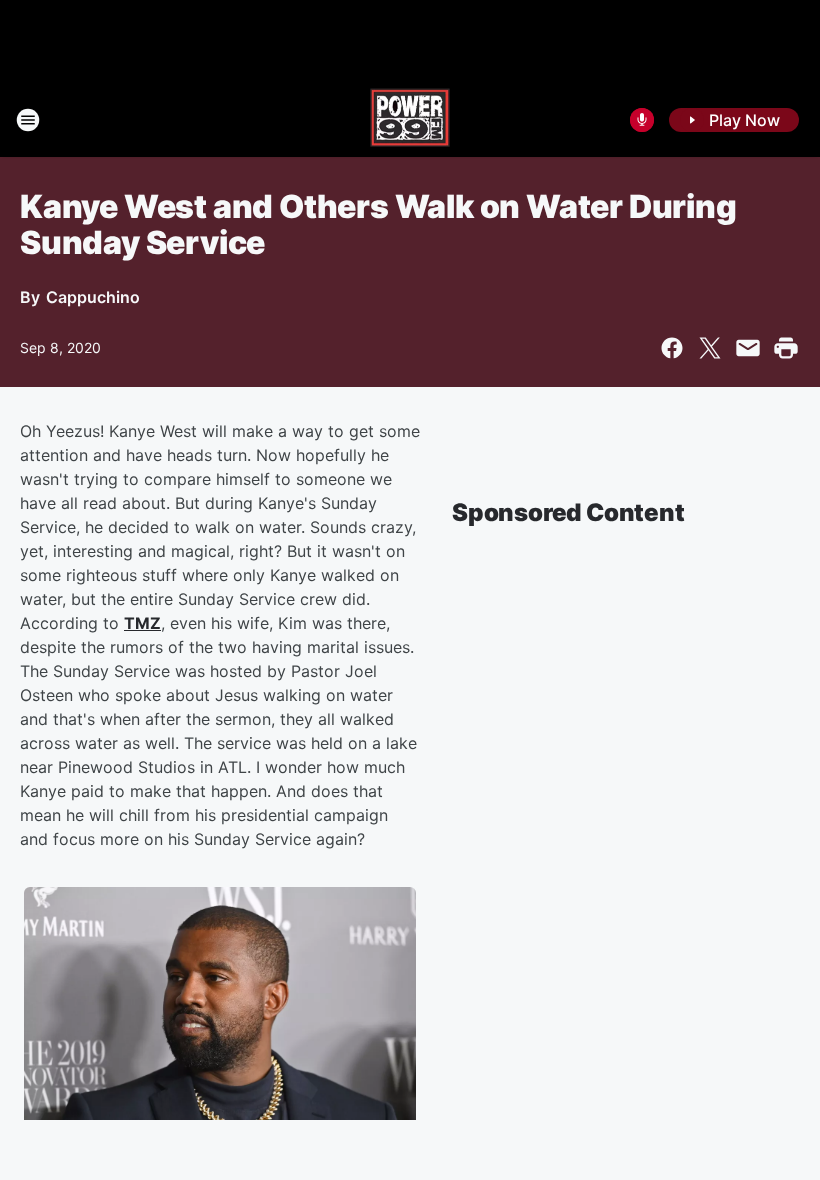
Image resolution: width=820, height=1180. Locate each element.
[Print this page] (786, 348)
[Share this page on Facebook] (672, 348)
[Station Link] (410, 120)
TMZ (142, 623)
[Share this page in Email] (748, 348)
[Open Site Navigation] (28, 120)
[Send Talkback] (642, 120)
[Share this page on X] (710, 348)
